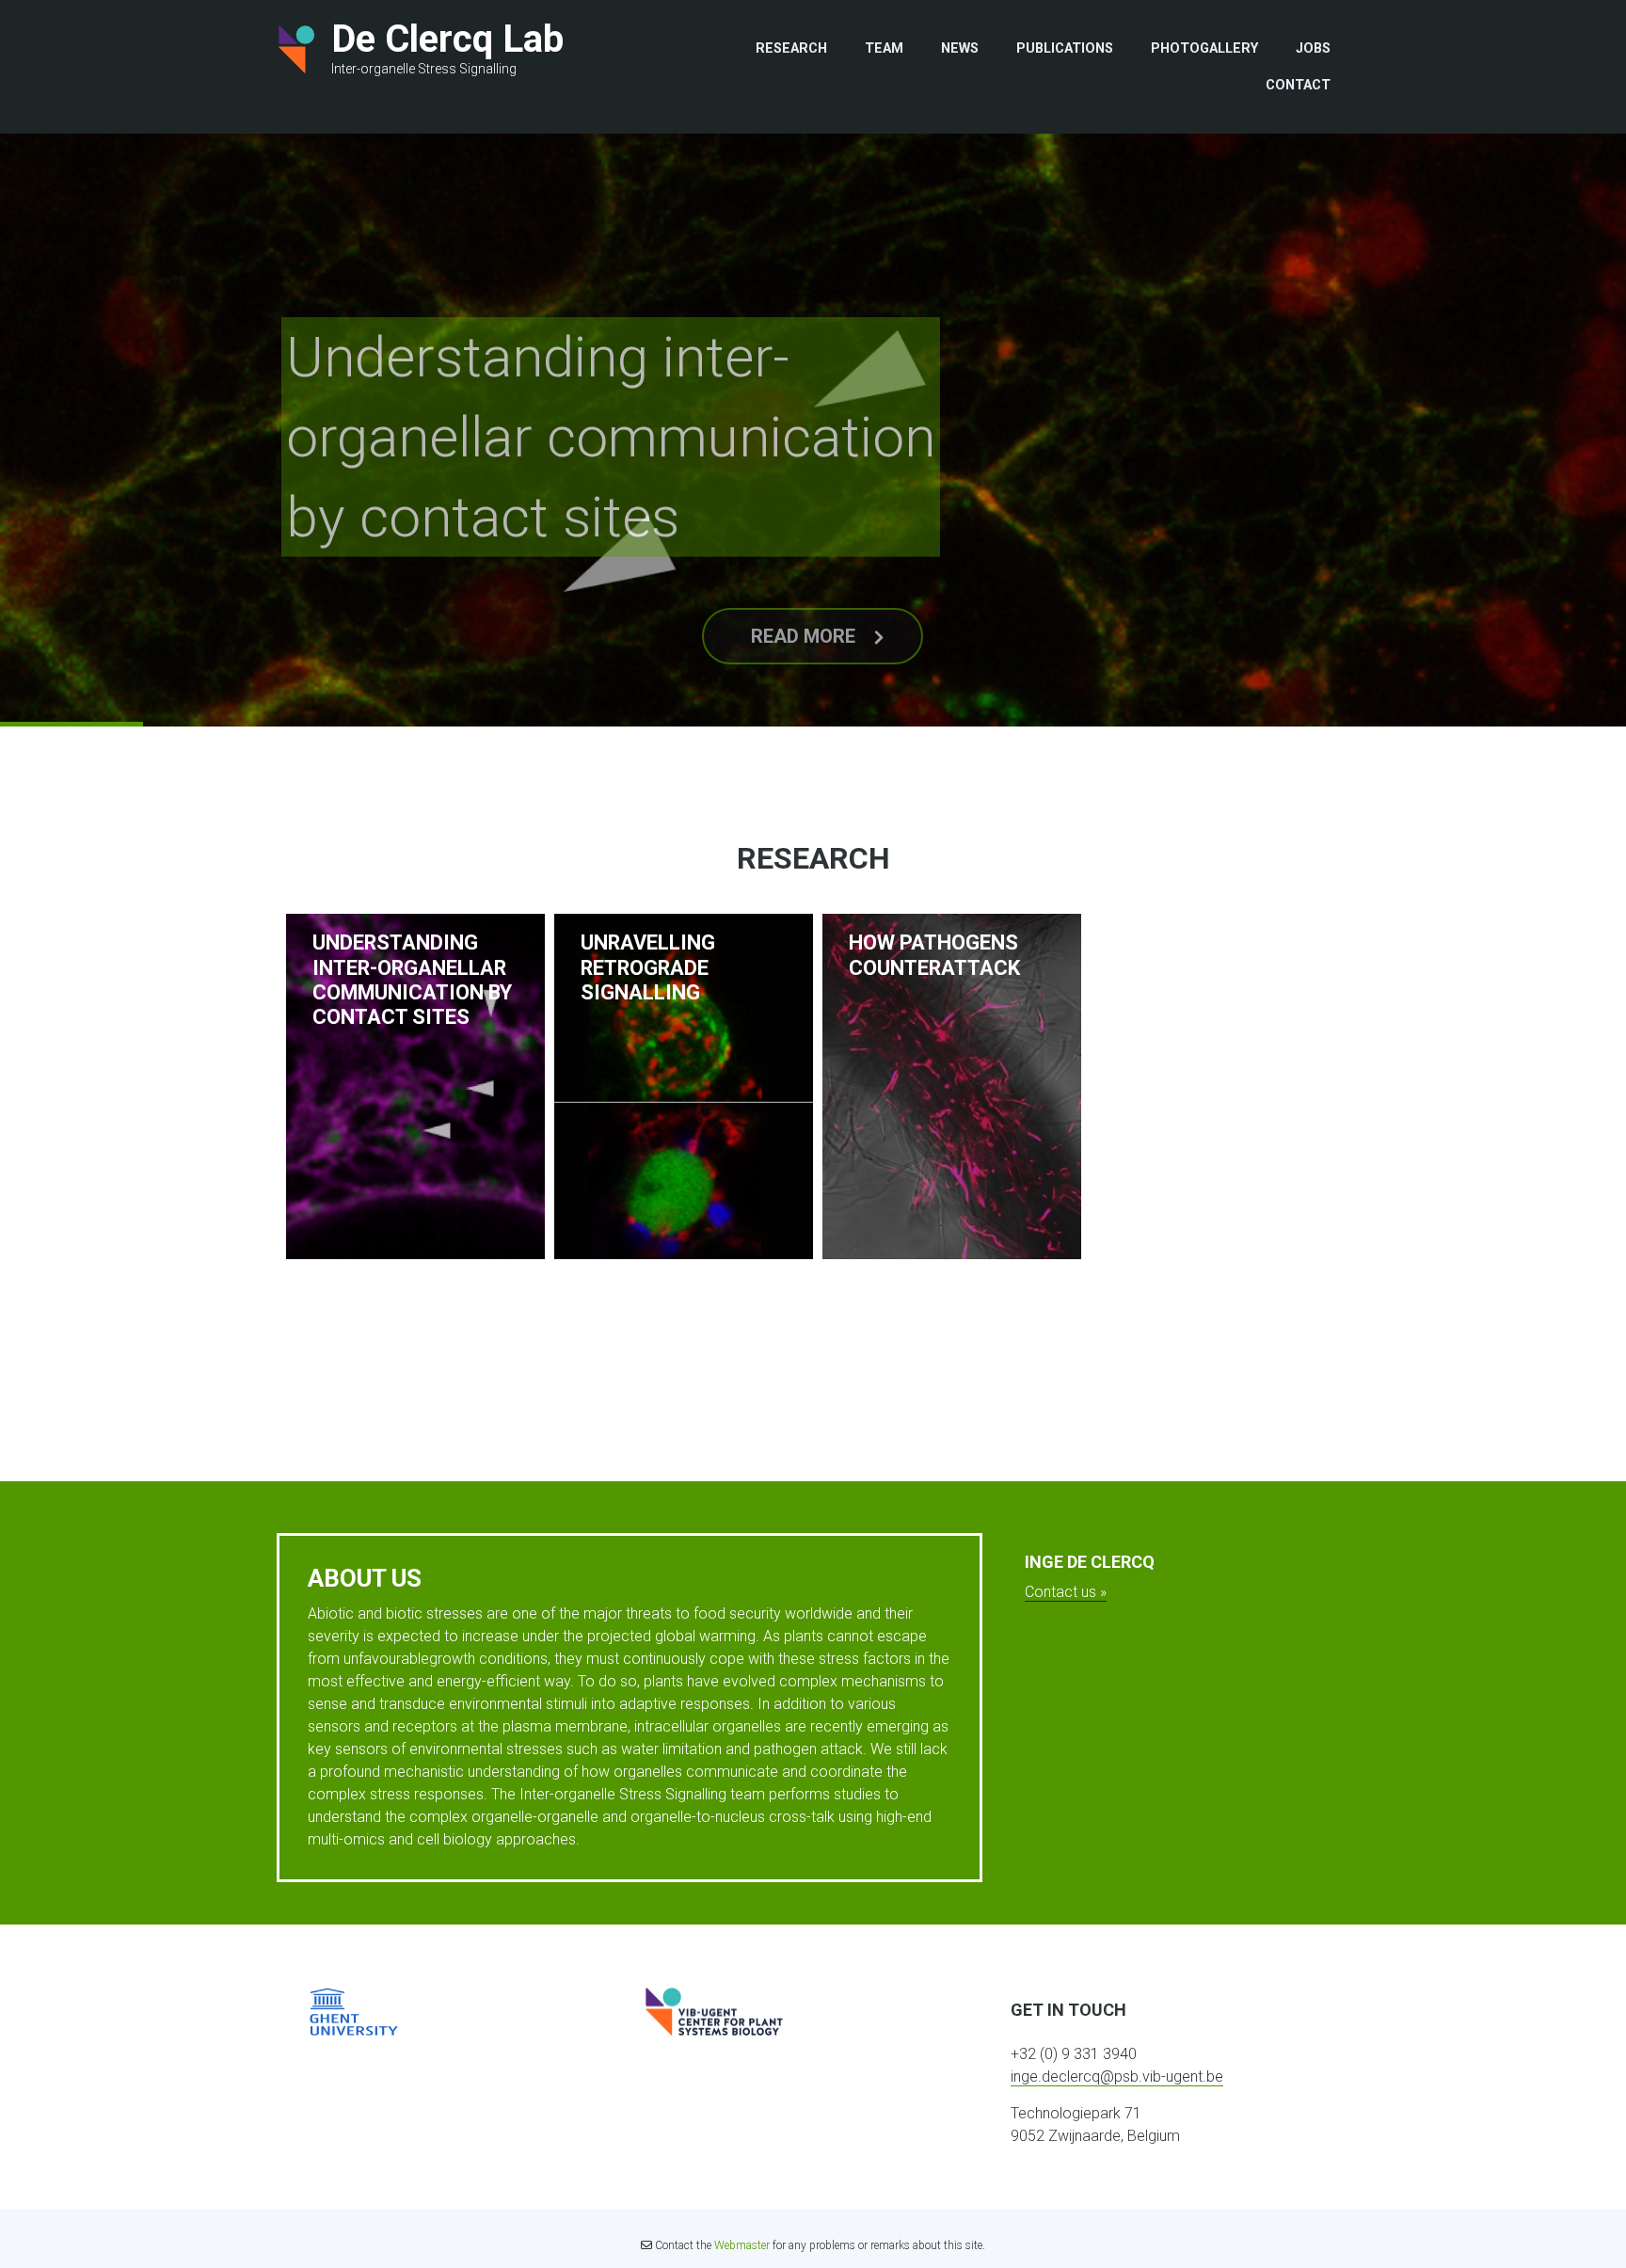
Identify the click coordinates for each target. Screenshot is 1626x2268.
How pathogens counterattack (934, 955)
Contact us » (1066, 1592)
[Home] (297, 49)
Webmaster (742, 2245)
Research (791, 48)
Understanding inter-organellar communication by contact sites (611, 409)
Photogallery (1204, 48)
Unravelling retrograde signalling (648, 967)
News (960, 48)
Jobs (1313, 48)
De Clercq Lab (447, 39)
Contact (1298, 85)
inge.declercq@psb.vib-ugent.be (1117, 2076)
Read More (803, 604)
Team (884, 48)
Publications (1065, 48)
